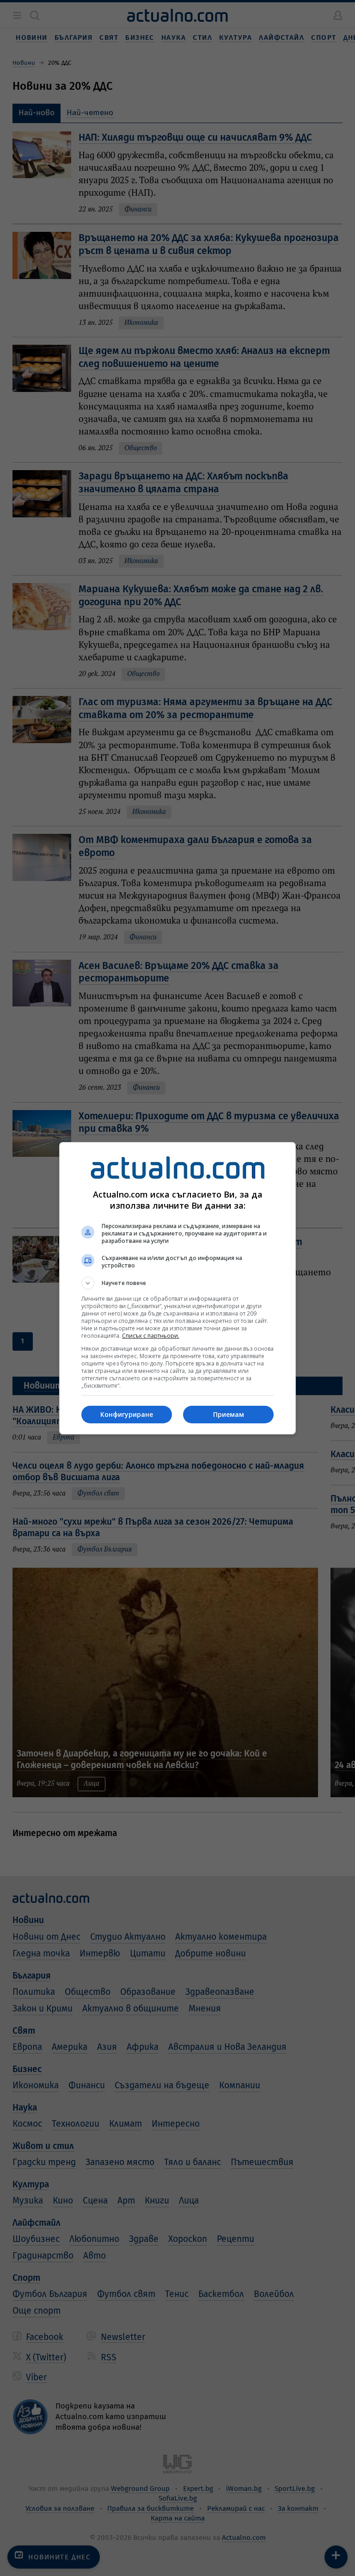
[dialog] (177, 1288)
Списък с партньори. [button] (151, 1336)
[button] (177, 1283)
